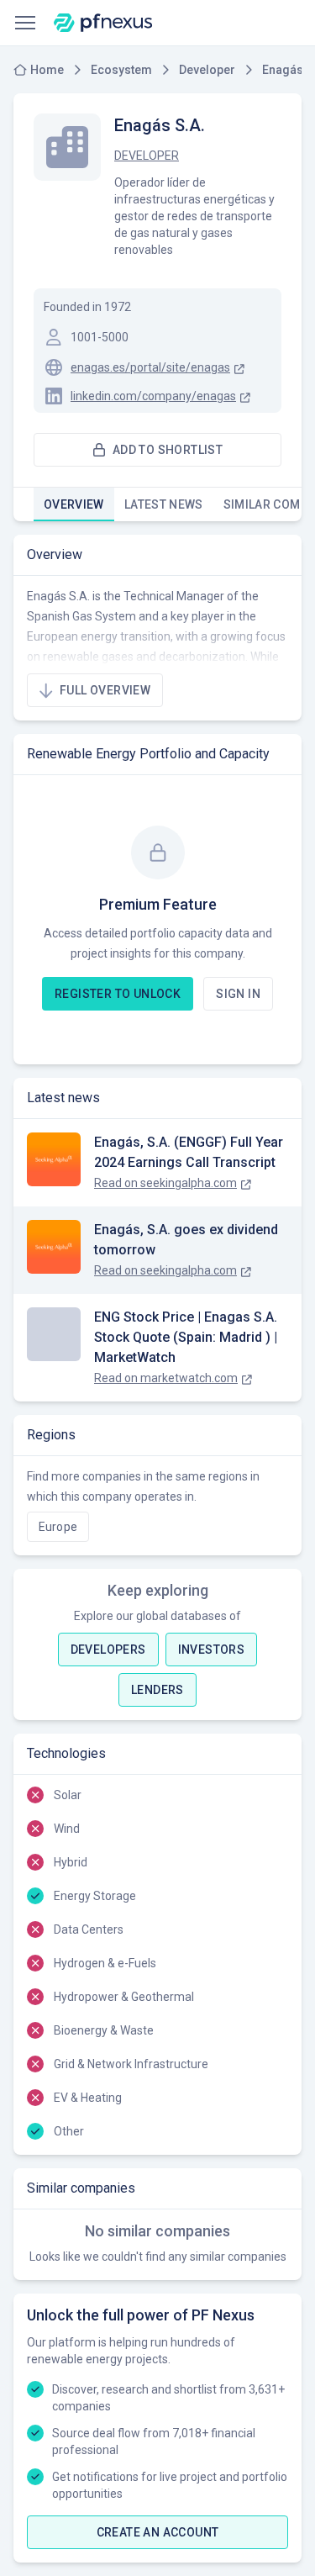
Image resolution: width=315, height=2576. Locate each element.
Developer (147, 156)
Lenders (157, 1690)
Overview (74, 504)
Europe (58, 1527)
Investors (212, 1650)
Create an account (158, 2532)
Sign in (238, 994)
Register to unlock (118, 994)
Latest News (164, 504)
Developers (108, 1650)
